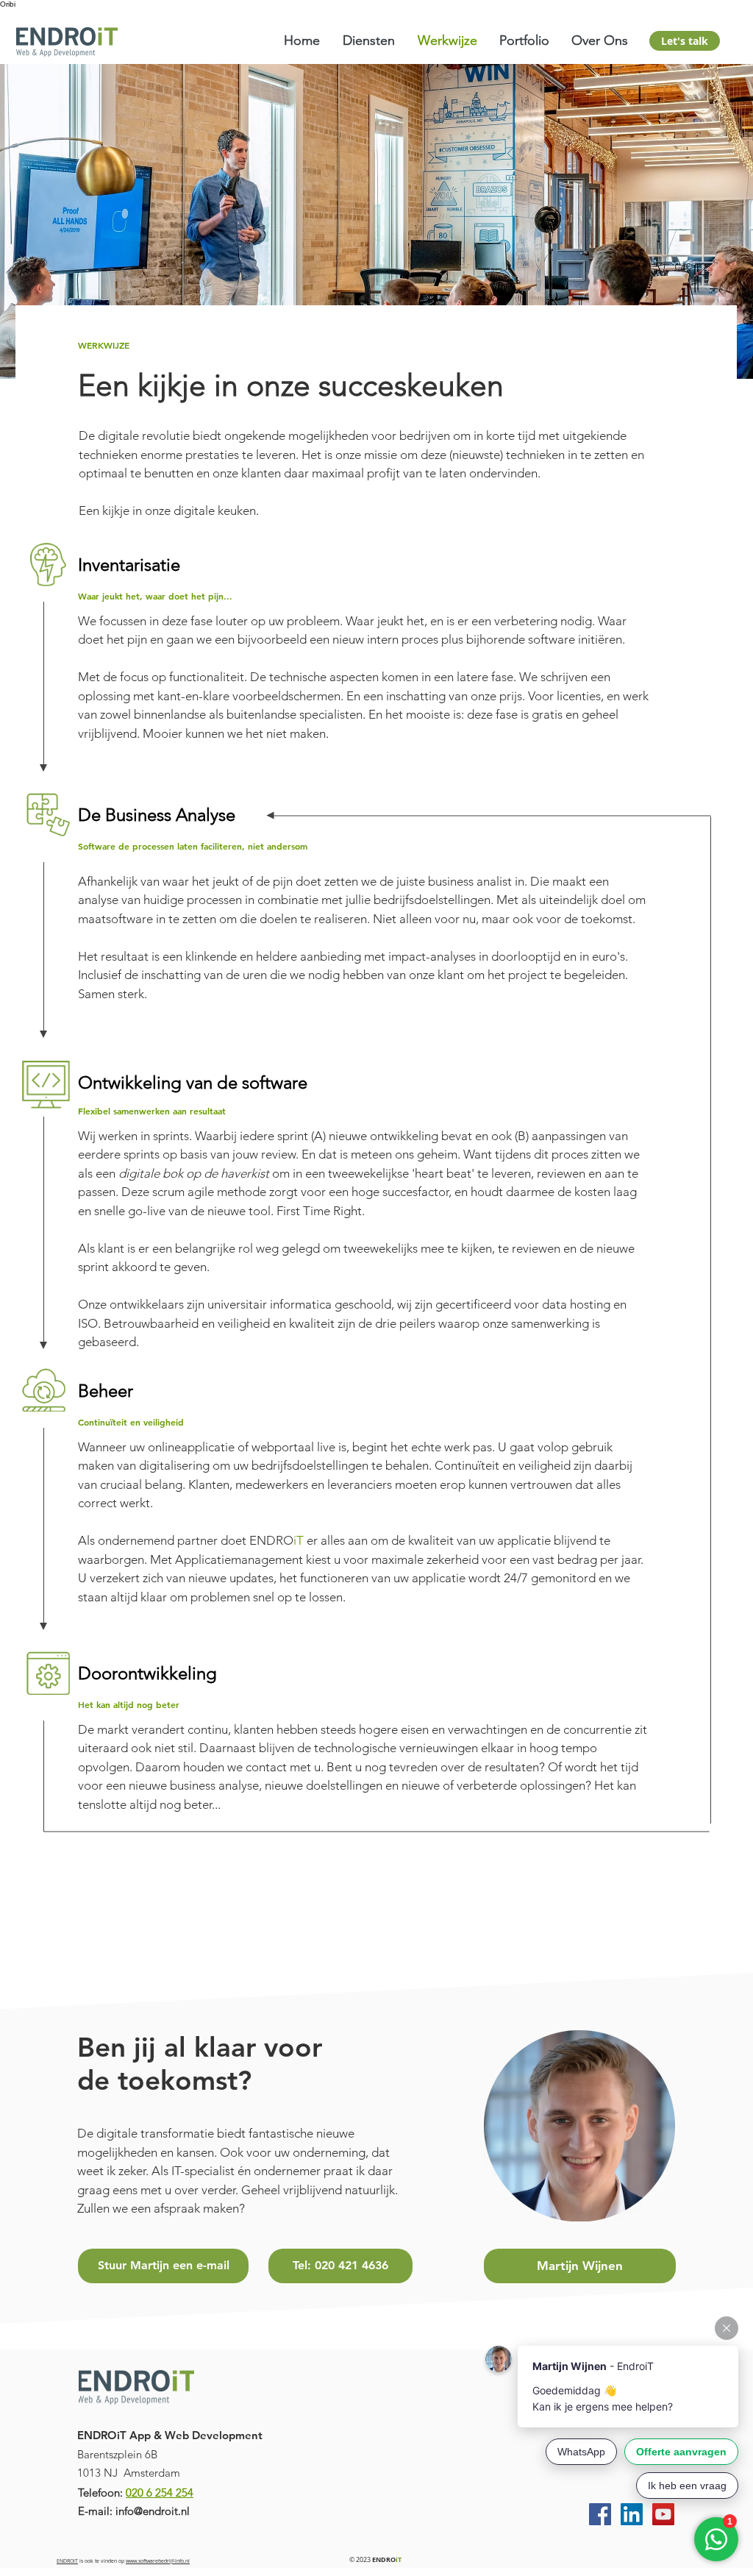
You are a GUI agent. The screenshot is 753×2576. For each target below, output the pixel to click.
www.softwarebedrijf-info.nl (158, 2561)
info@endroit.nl (153, 2511)
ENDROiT (67, 2561)
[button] (369, 41)
